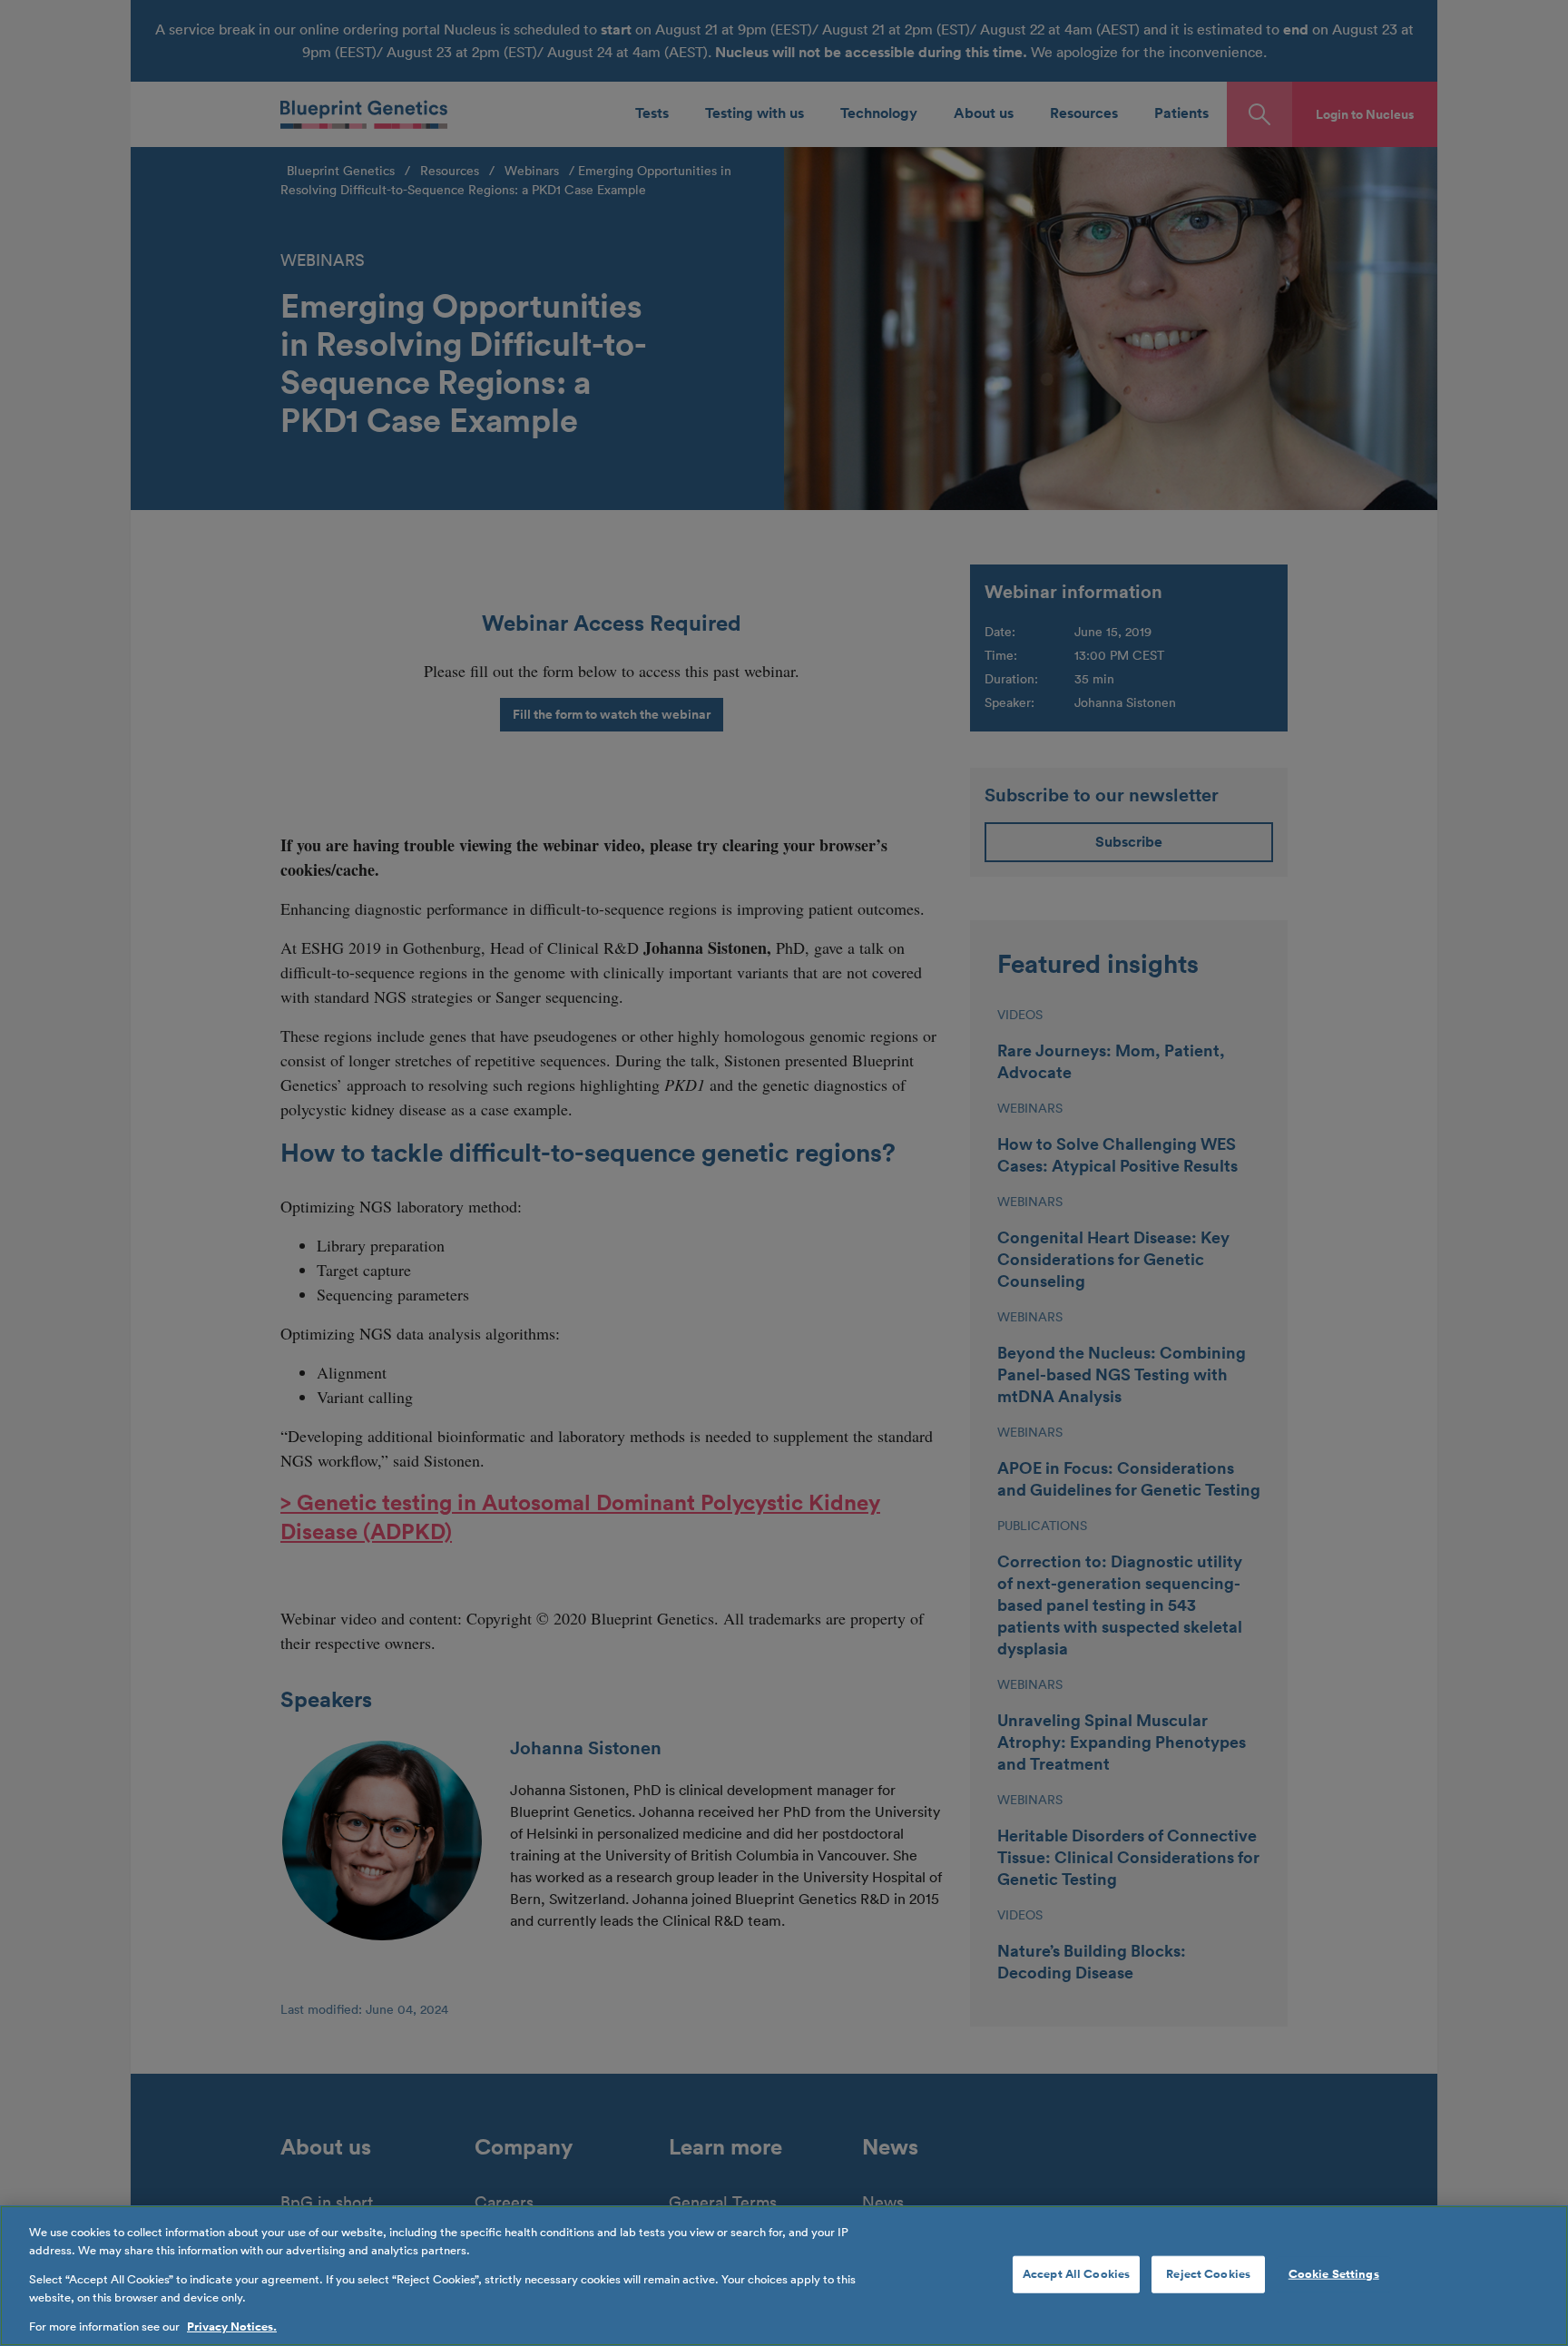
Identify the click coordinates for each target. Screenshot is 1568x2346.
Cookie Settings (1334, 2273)
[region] (784, 2276)
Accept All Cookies (1076, 2273)
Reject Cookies (1208, 2273)
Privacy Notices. (232, 2327)
